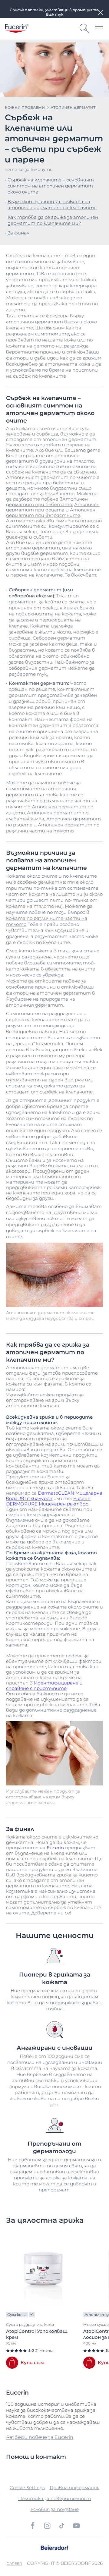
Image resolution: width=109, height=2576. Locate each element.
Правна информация (75, 2488)
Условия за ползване (55, 2509)
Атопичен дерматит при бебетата (47, 502)
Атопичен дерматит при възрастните (51, 513)
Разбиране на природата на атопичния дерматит (41, 1002)
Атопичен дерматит (73, 107)
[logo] (17, 28)
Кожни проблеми (25, 107)
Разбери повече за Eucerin (40, 2437)
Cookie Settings (27, 2488)
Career (14, 2563)
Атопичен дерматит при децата (53, 507)
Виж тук (55, 14)
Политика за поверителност (55, 2498)
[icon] (33, 2526)
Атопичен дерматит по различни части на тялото (53, 828)
